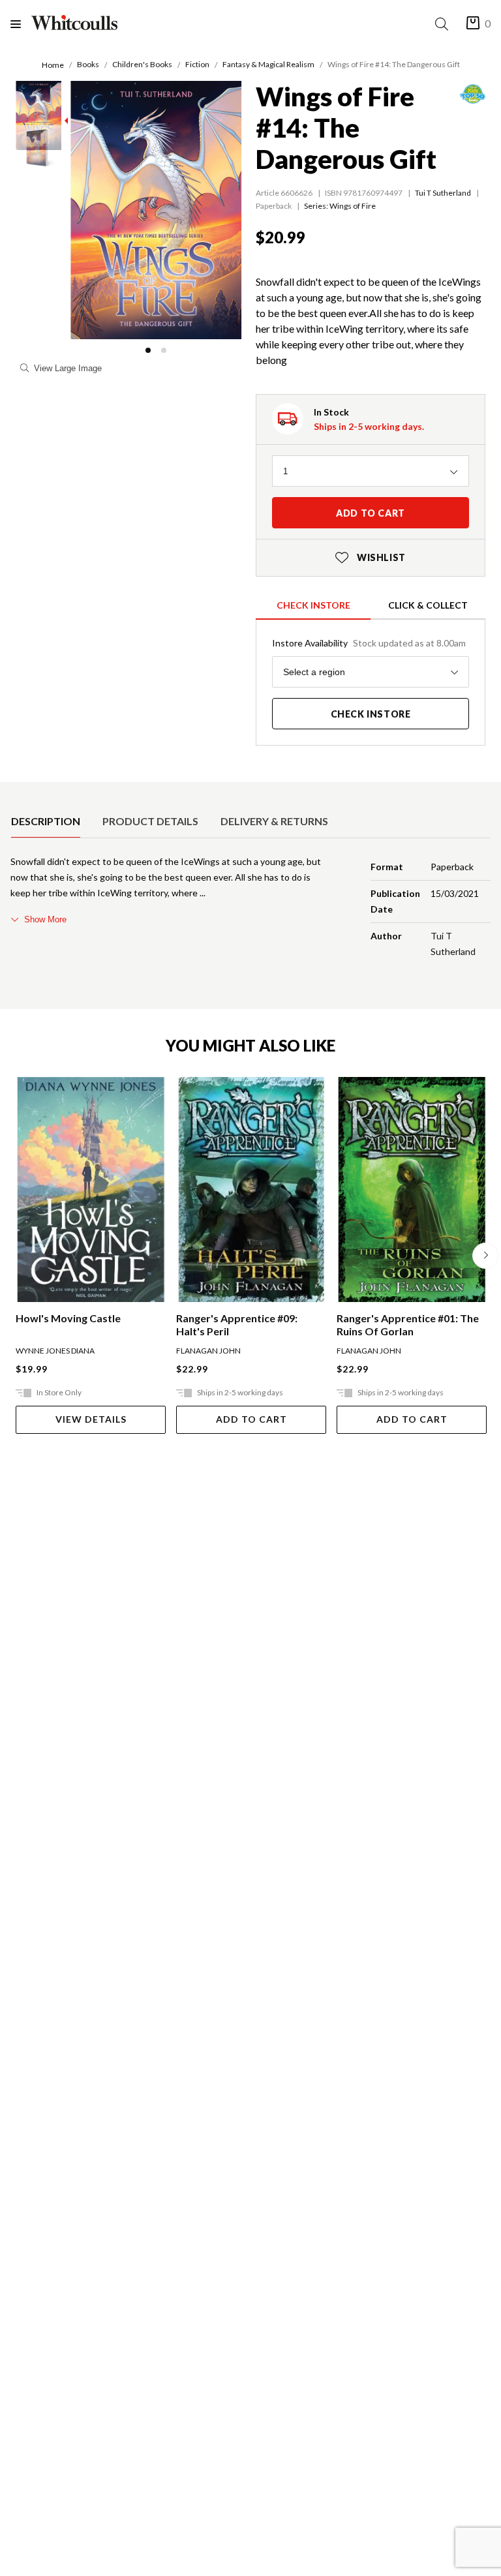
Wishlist (371, 557)
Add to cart (371, 513)
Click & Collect (428, 605)
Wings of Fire (353, 206)
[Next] (485, 1256)
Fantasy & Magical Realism (268, 64)
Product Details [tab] (150, 821)
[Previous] (16, 1256)
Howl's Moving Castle (68, 1318)
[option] (46, 821)
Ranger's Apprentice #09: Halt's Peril (237, 1325)
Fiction (197, 64)
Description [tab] (46, 821)
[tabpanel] (250, 909)
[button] (148, 350)
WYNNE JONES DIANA (55, 1351)
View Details (91, 1419)
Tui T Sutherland (443, 193)
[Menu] (21, 24)
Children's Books (142, 64)
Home (53, 65)
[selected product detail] (15, 793)
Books (88, 64)
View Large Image (68, 368)
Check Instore (313, 605)
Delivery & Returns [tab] (274, 821)
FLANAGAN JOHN (208, 1351)
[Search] (444, 24)
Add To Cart (251, 1419)
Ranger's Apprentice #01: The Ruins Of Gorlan (408, 1325)
